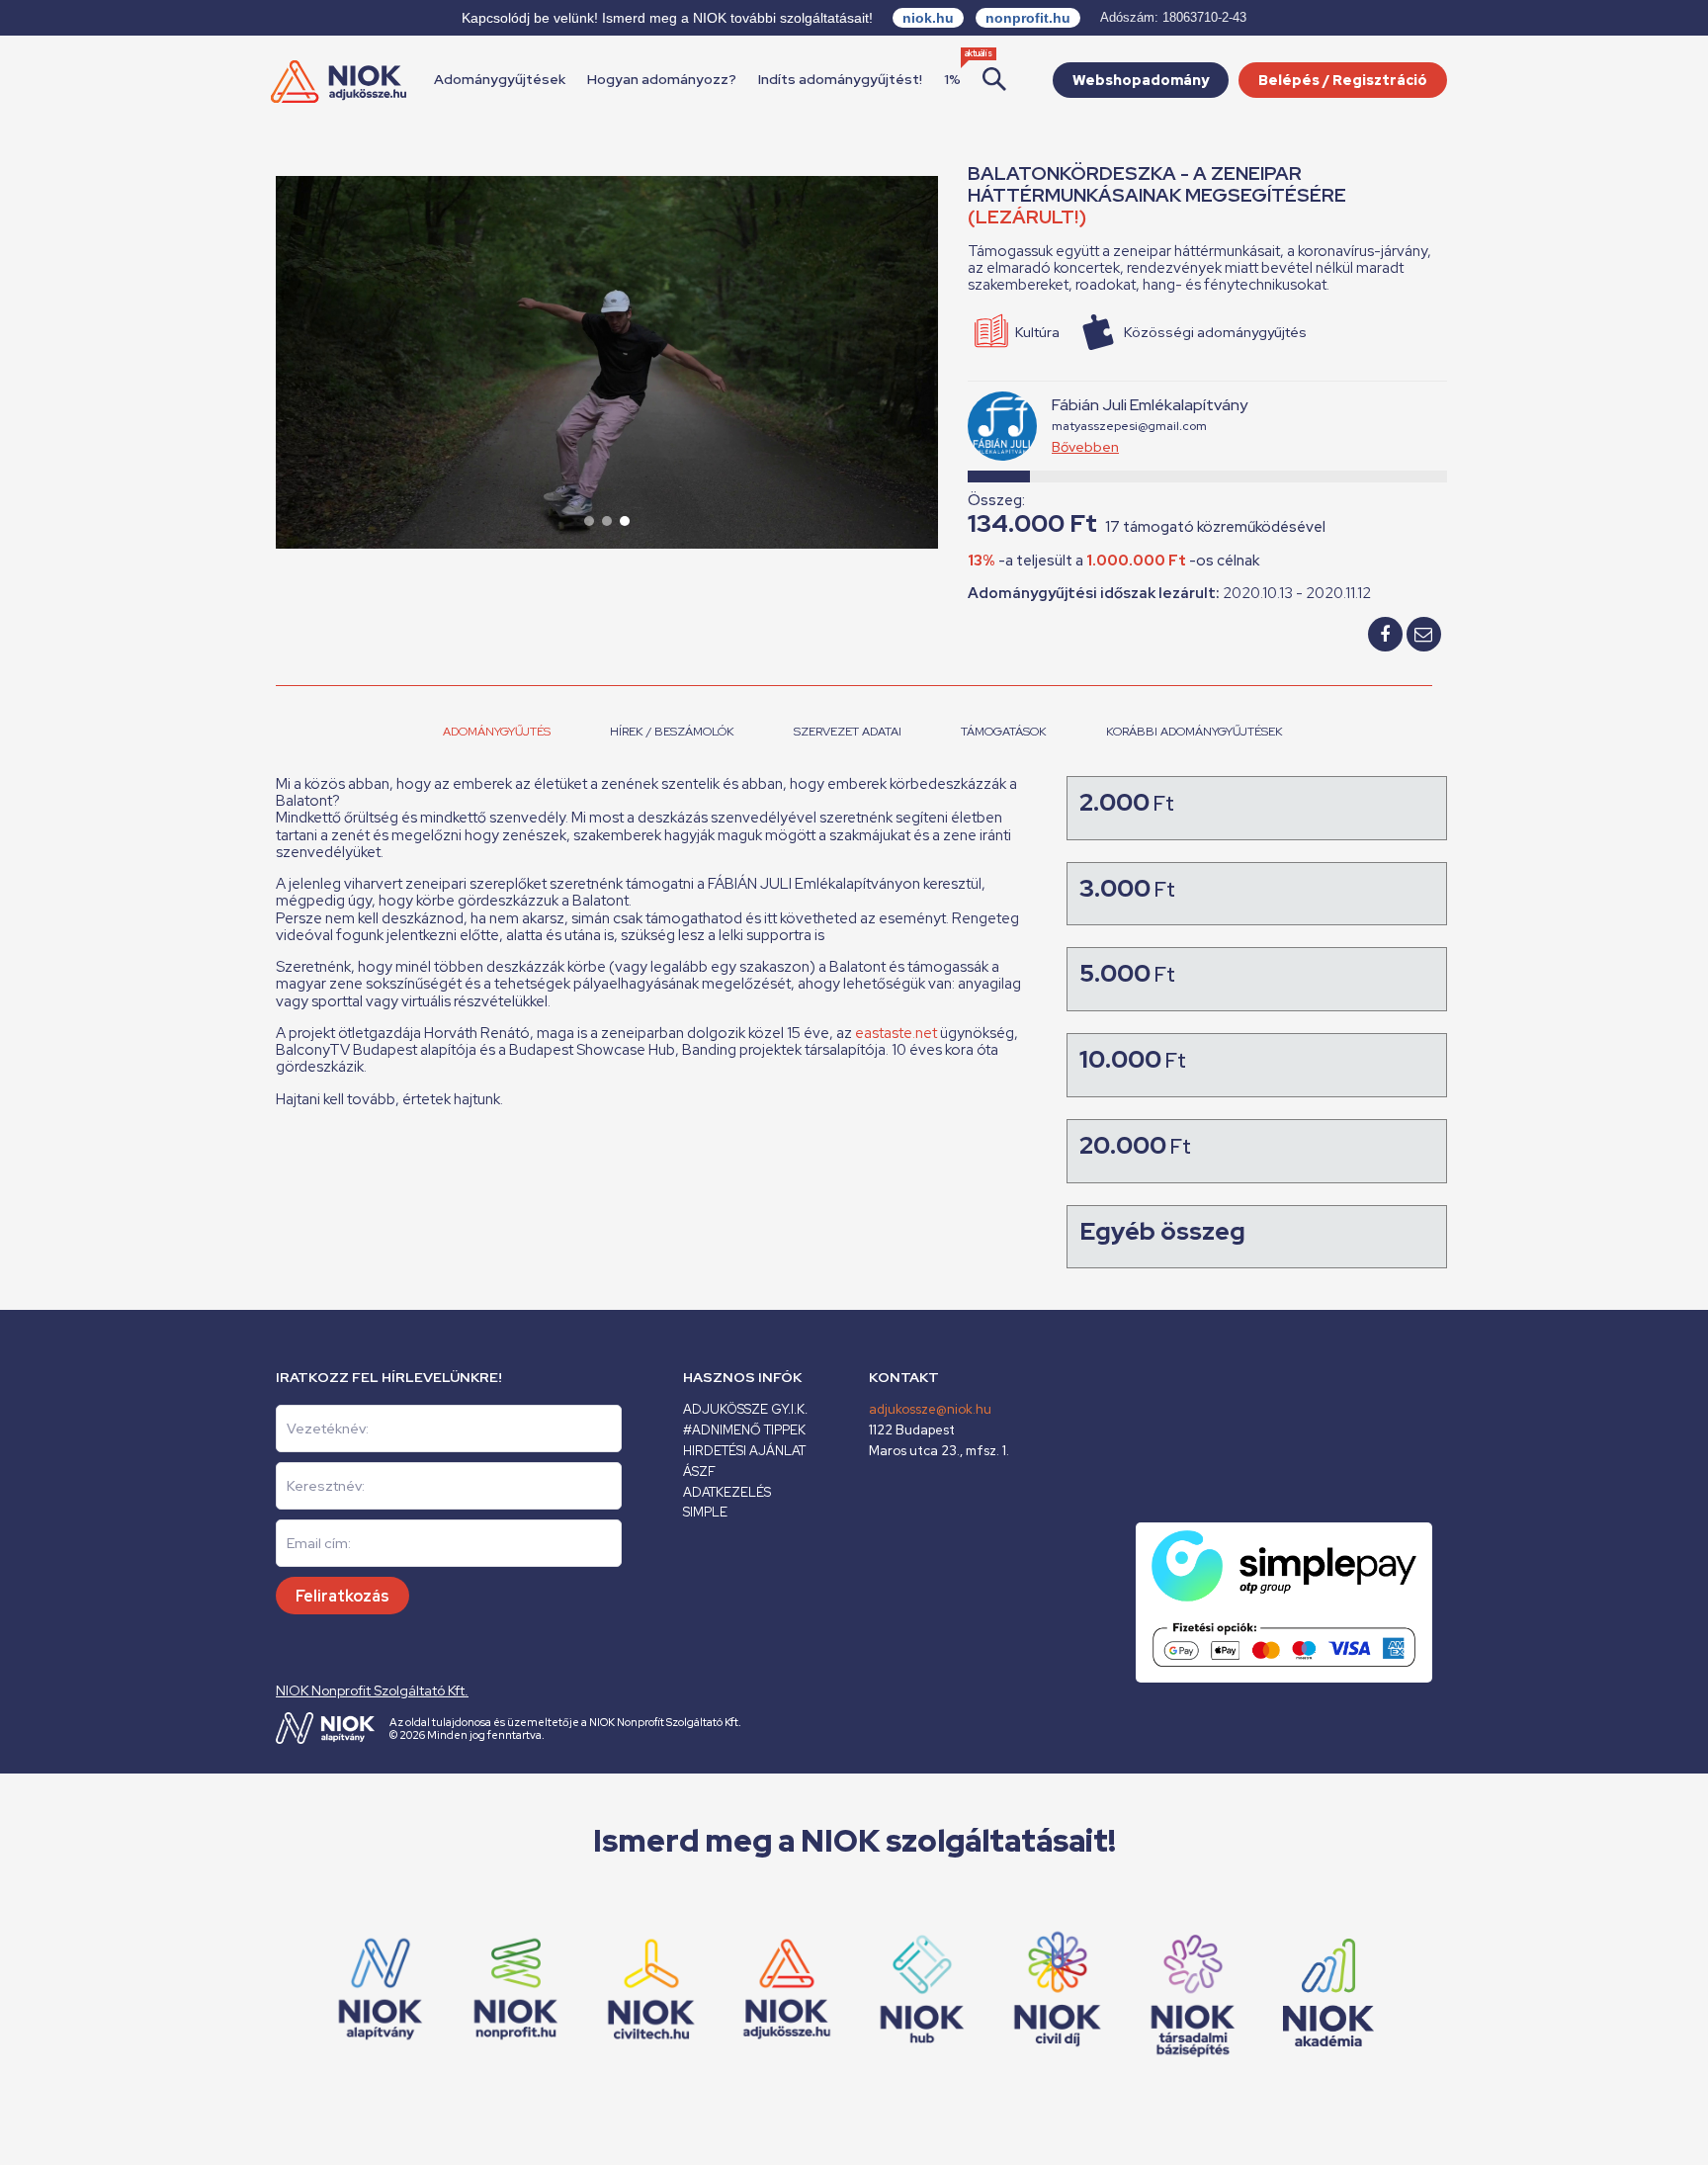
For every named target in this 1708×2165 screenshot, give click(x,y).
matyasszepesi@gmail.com (1129, 426)
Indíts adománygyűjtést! (840, 79)
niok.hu (928, 18)
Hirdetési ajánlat (744, 1451)
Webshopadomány (1141, 80)
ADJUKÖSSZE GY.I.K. (745, 1409)
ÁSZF (699, 1472)
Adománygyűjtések (500, 79)
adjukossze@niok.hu (930, 1409)
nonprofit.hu (1028, 18)
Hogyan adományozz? (662, 79)
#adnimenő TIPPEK (744, 1430)
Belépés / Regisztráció (1343, 80)
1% (952, 79)
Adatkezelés (727, 1492)
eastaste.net (896, 1033)
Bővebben (1085, 447)
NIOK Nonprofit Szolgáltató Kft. (372, 1690)
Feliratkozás (342, 1596)
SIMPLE (705, 1512)
